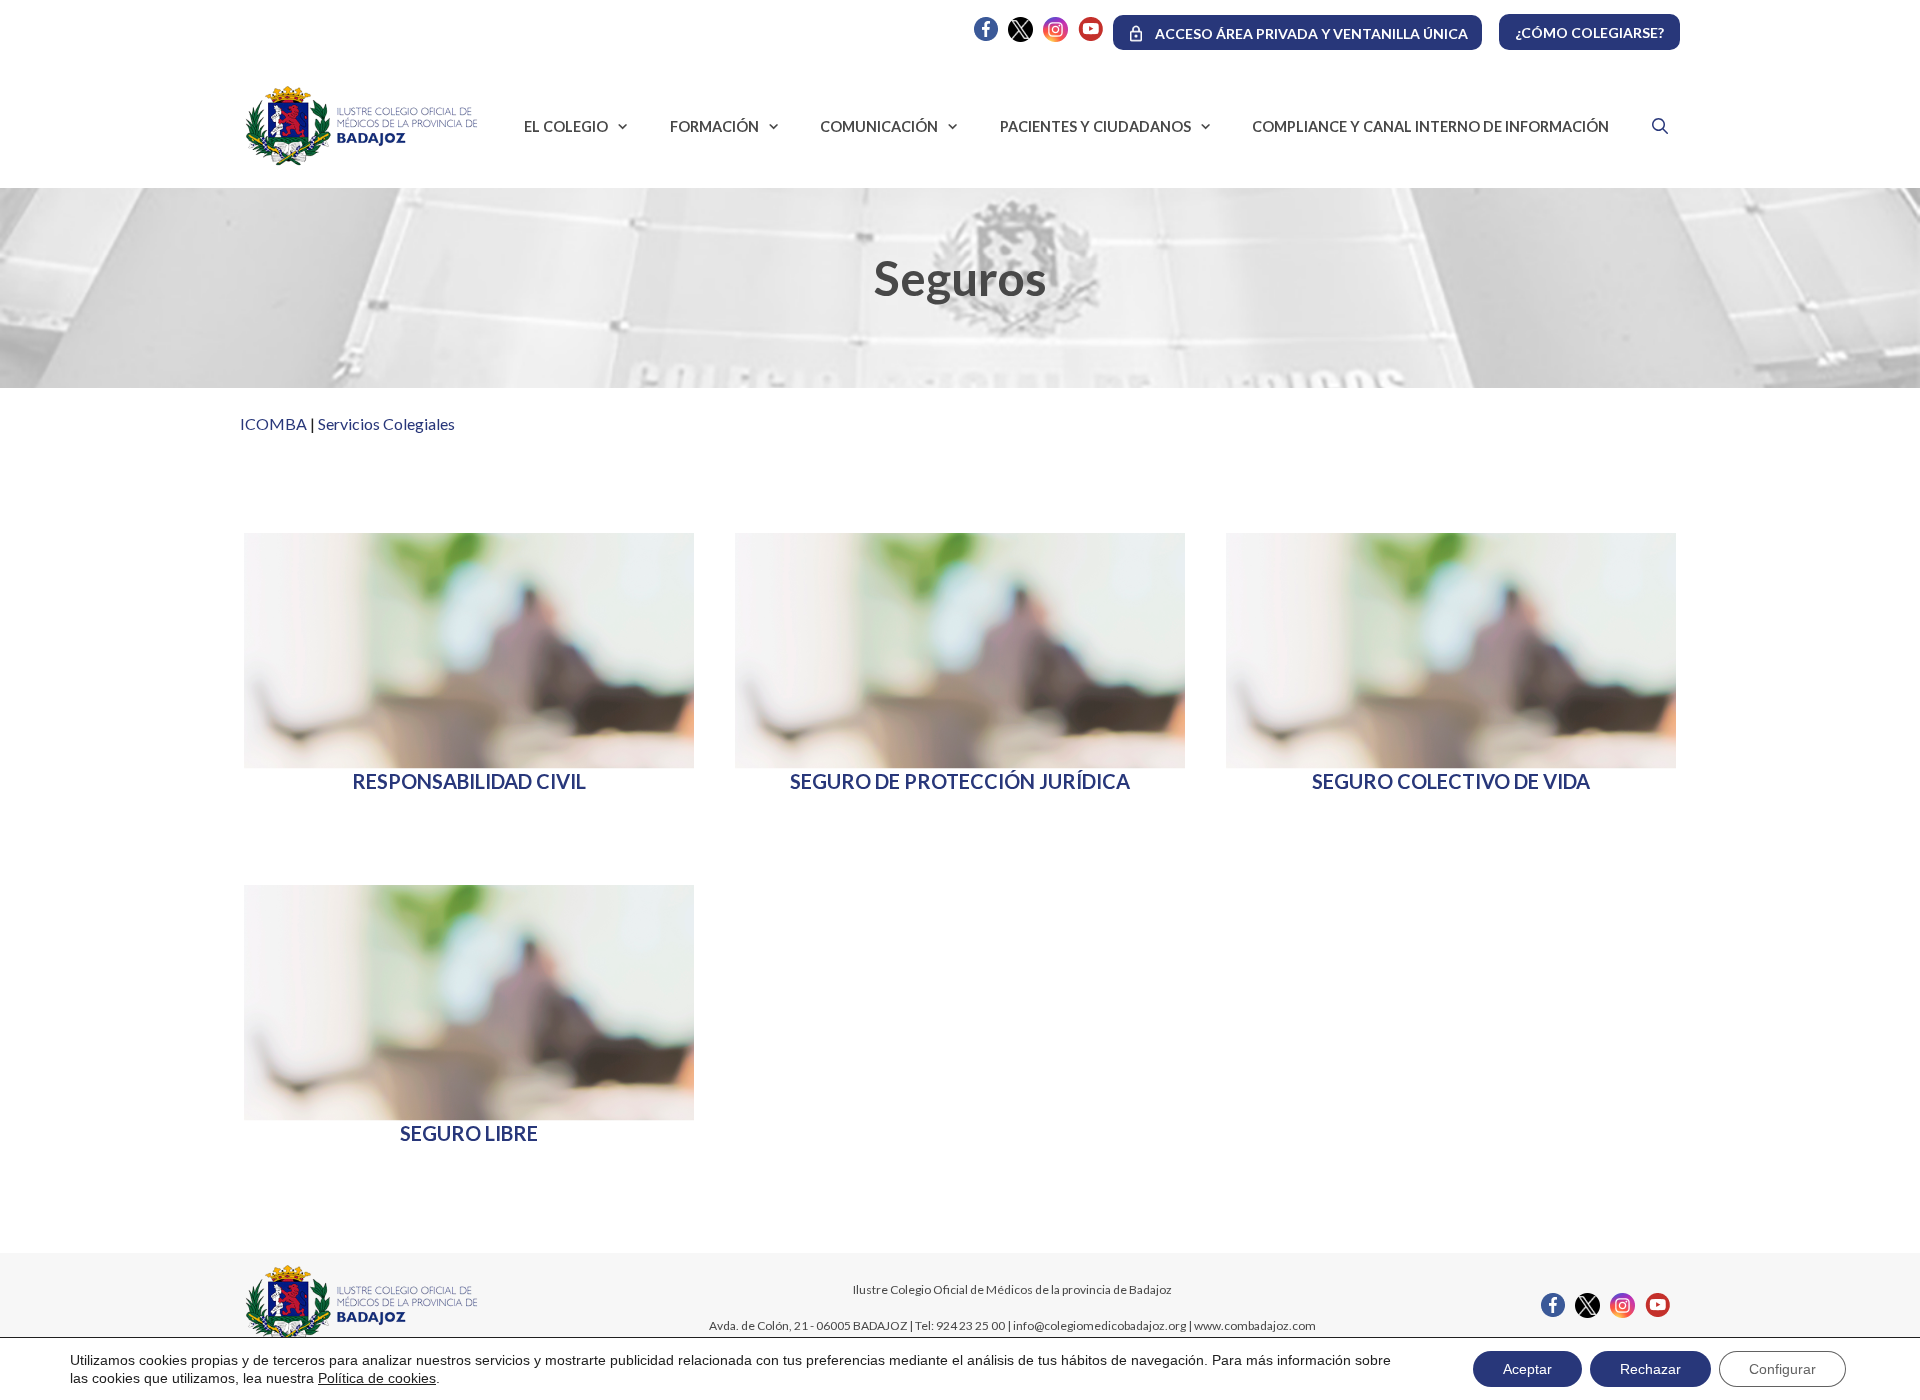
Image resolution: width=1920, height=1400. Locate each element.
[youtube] (1090, 35)
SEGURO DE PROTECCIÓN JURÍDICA (960, 781)
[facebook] (986, 35)
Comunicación (879, 126)
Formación (714, 126)
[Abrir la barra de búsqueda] (1654, 126)
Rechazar (1650, 1369)
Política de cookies (377, 1378)
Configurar (1782, 1369)
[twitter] (1020, 36)
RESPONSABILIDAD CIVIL (469, 781)
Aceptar (1527, 1369)
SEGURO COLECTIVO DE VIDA (1451, 781)
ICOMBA (273, 423)
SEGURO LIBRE (469, 1133)
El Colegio (566, 126)
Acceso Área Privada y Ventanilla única (1311, 33)
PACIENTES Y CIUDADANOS (1095, 126)
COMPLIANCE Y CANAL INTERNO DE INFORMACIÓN (1430, 126)
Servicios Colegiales (386, 423)
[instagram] (1055, 36)
